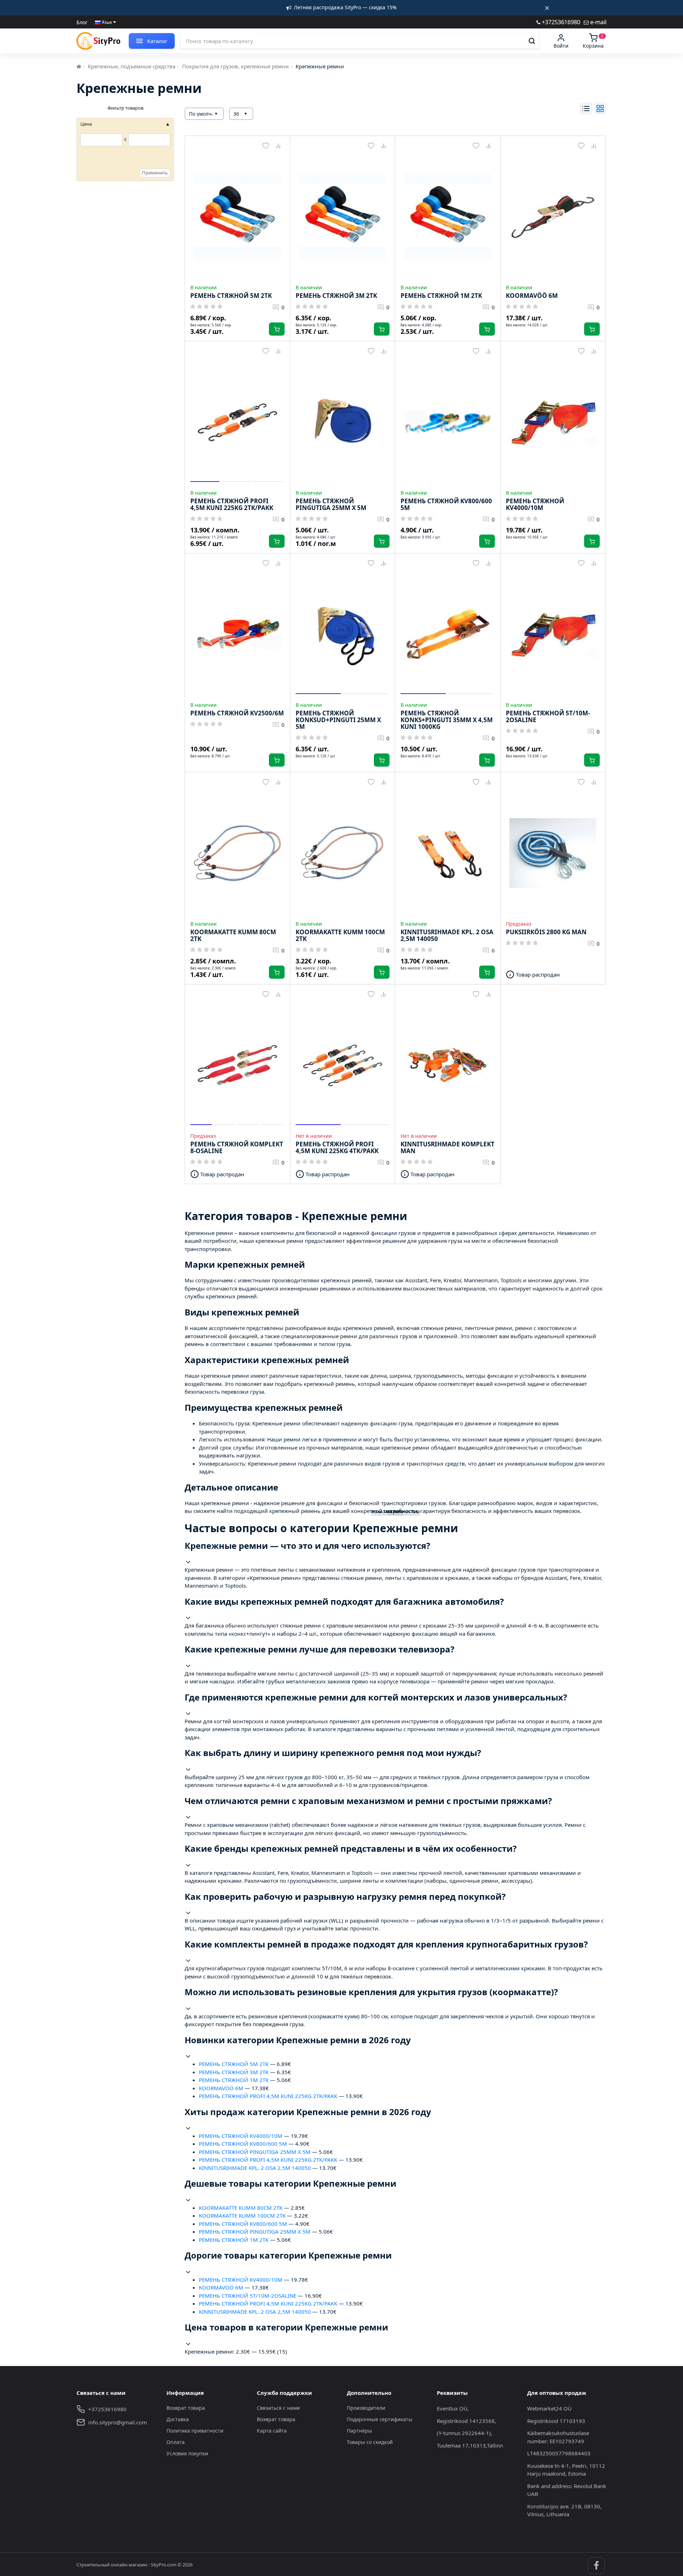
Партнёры (359, 2431)
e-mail (598, 22)
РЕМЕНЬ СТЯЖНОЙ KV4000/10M (241, 2136)
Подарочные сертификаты (380, 2419)
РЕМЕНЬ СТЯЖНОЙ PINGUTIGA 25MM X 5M (255, 2152)
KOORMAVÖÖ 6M (221, 2088)
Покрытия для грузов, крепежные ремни (235, 66)
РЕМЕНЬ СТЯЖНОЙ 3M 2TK (234, 2072)
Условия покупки (187, 2453)
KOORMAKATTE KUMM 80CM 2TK (241, 2208)
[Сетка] (600, 108)
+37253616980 (560, 22)
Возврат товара (186, 2408)
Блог (82, 22)
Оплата (176, 2442)
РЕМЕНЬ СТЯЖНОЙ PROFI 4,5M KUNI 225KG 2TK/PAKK (268, 2096)
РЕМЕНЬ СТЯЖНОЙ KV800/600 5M (243, 2144)
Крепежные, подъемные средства (132, 66)
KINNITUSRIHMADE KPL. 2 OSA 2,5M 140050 (255, 2168)
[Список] (586, 108)
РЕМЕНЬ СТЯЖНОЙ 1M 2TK (234, 2080)
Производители (366, 2408)
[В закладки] (266, 146)
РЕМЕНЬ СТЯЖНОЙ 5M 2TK (234, 2064)
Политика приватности (195, 2431)
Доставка (178, 2419)
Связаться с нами (278, 2408)
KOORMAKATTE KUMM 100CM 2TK (242, 2215)
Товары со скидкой (370, 2442)
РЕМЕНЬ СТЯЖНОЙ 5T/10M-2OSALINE (248, 2296)
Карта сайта (272, 2431)
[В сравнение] (278, 146)
